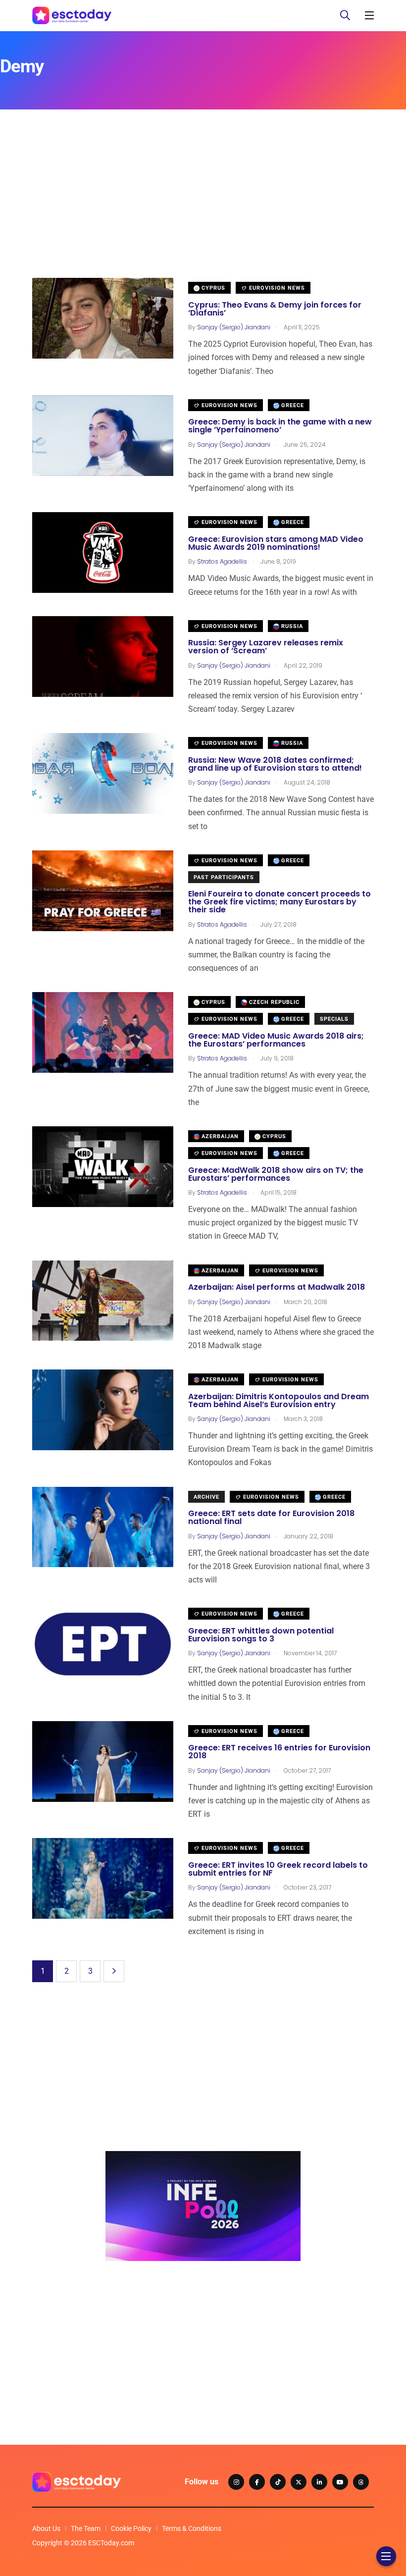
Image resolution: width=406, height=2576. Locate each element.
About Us (46, 2528)
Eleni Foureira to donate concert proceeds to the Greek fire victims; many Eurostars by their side (279, 902)
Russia (291, 626)
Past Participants (224, 877)
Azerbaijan (219, 1136)
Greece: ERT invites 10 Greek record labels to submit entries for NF (278, 1869)
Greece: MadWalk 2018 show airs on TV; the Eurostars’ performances (276, 1174)
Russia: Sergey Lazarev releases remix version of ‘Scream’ (266, 647)
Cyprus (212, 288)
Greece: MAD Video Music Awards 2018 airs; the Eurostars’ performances (276, 1040)
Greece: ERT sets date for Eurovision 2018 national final (271, 1518)
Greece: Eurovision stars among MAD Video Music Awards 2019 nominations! (276, 543)
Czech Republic (273, 1002)
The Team (86, 2528)
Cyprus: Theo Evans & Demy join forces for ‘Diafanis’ (275, 309)
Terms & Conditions (192, 2528)
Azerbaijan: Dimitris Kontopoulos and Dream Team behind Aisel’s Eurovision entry (279, 1400)
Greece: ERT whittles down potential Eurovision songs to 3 (261, 1635)
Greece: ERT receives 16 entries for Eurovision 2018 (279, 1752)
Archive (206, 1497)
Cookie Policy (131, 2528)
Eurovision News (276, 288)
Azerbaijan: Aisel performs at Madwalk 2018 (277, 1288)
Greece (292, 405)
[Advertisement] (203, 209)
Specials (334, 1019)
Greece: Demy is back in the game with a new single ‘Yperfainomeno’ (280, 426)
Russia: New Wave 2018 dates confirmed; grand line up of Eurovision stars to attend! (275, 764)
